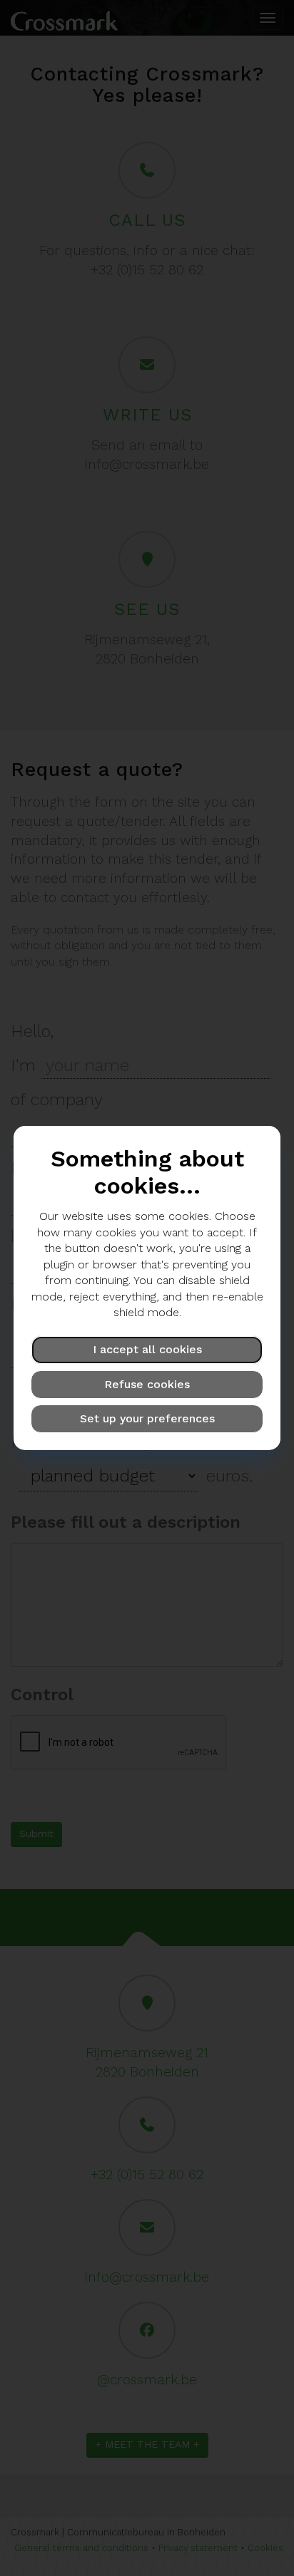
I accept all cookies (147, 1349)
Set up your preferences (147, 1418)
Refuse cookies (147, 1384)
